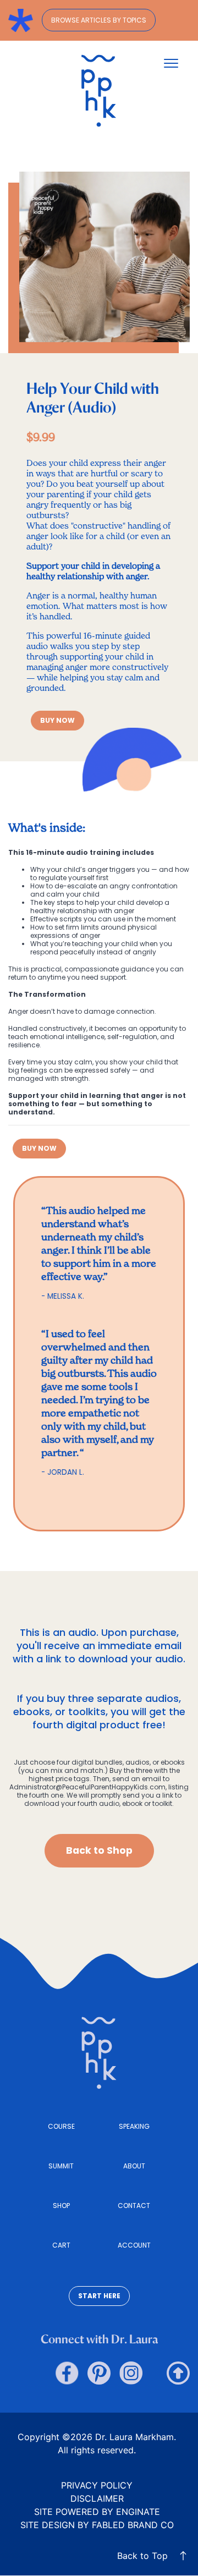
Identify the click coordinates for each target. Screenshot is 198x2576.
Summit (61, 2166)
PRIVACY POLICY (97, 2485)
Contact (134, 2206)
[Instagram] (131, 2373)
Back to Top (142, 2556)
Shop (61, 2206)
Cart (61, 2245)
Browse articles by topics (99, 20)
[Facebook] (67, 2373)
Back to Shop (99, 1850)
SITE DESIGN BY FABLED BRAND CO (97, 2525)
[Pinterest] (99, 2373)
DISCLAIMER (97, 2498)
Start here (99, 2296)
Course (61, 2126)
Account (134, 2245)
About (134, 2166)
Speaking (134, 2126)
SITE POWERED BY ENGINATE (97, 2512)
